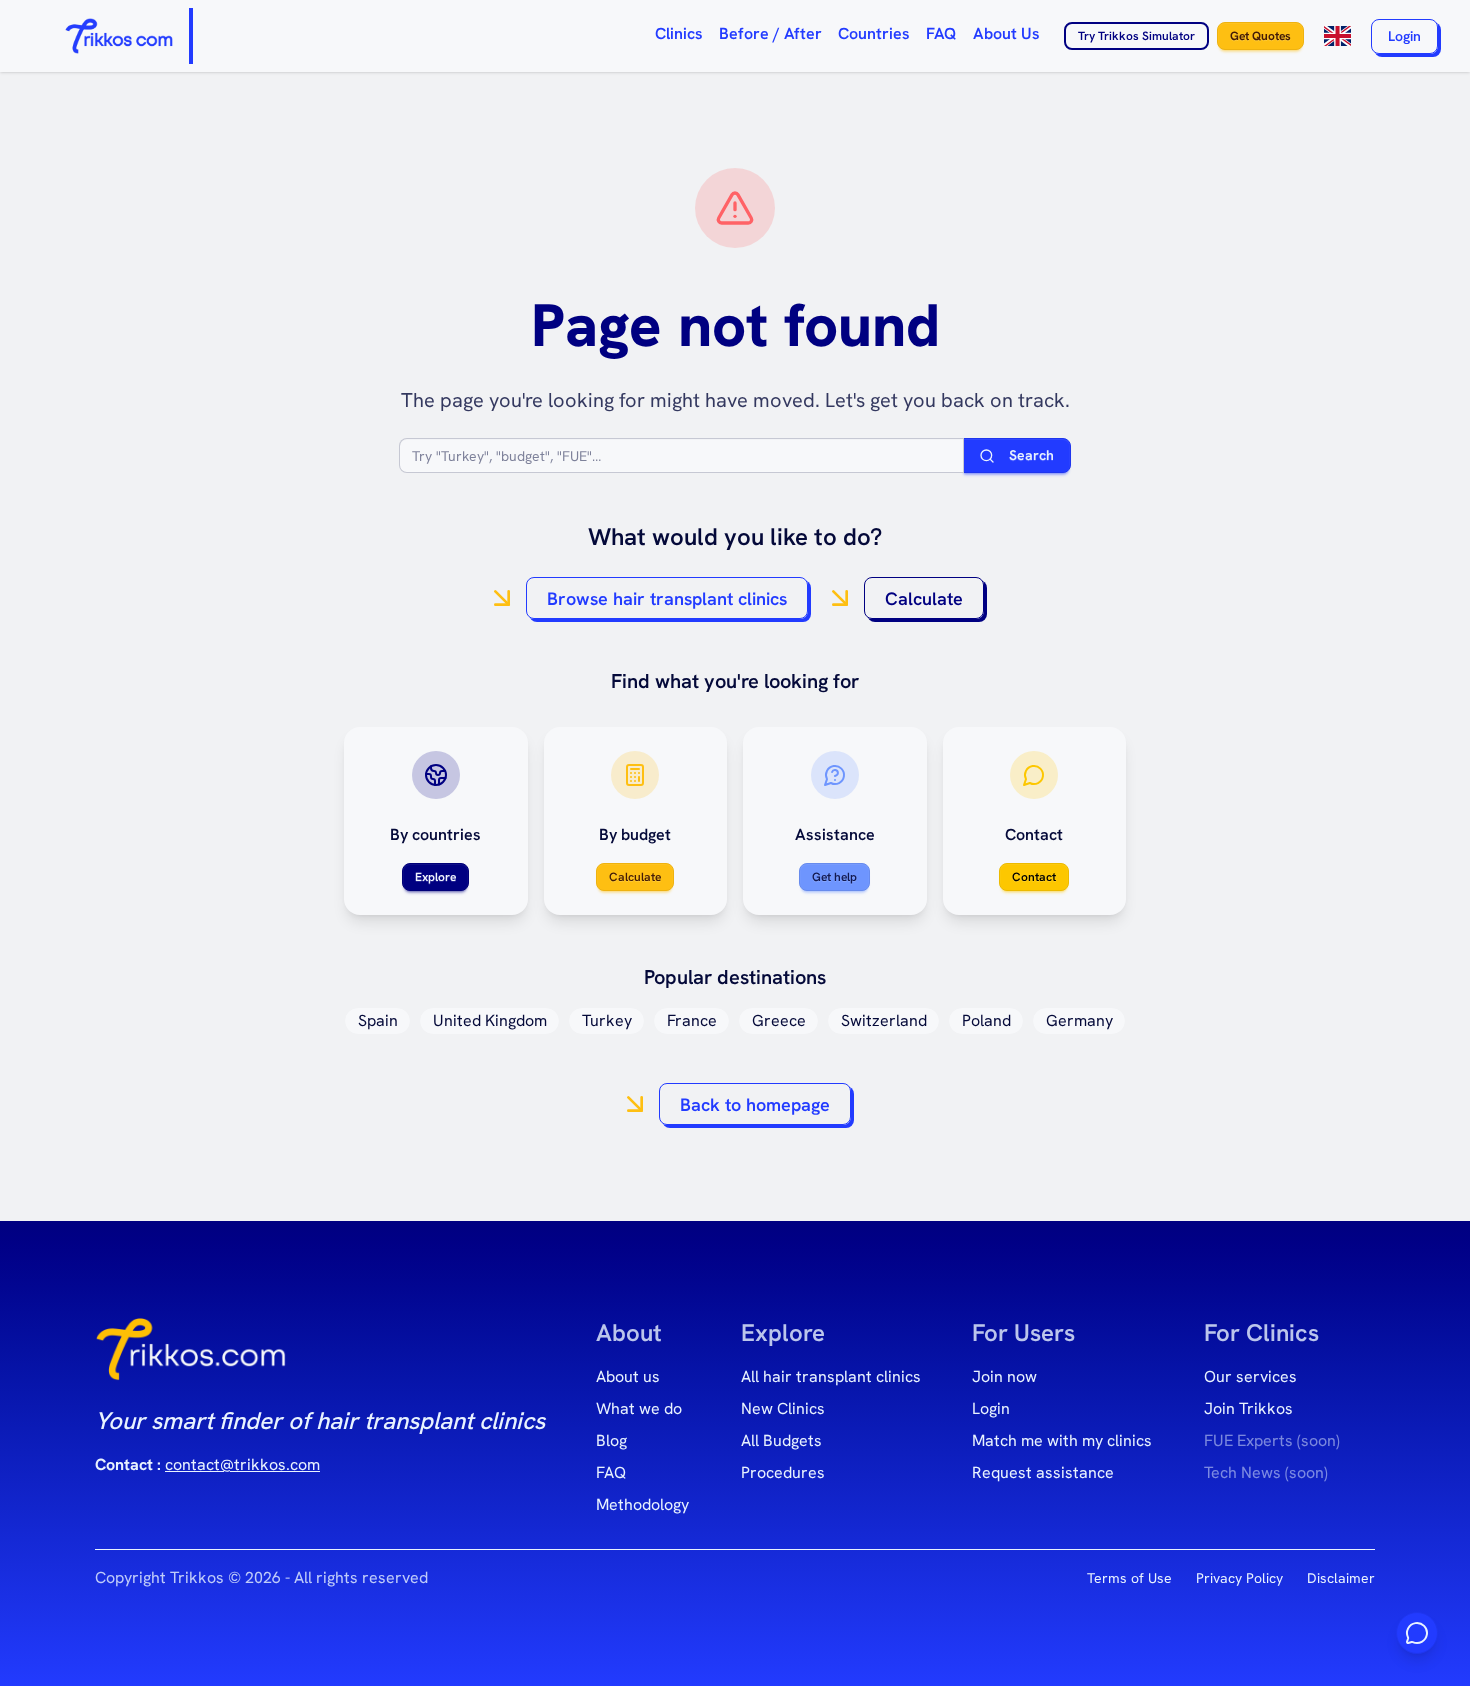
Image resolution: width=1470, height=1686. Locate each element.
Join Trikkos (1248, 1408)
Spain (378, 1020)
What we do (639, 1408)
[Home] (120, 36)
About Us (1006, 33)
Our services (1250, 1376)
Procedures (783, 1472)
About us (628, 1376)
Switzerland (884, 1020)
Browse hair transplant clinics (667, 598)
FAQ (941, 33)
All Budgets (781, 1440)
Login (1404, 36)
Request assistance (1043, 1472)
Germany (1079, 1020)
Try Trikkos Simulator (1136, 36)
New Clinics (783, 1408)
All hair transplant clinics (831, 1376)
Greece (779, 1020)
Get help (834, 877)
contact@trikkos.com (242, 1464)
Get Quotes (1260, 36)
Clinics (679, 33)
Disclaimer (1341, 1578)
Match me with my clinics (1062, 1440)
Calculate (924, 598)
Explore (435, 877)
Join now (1004, 1376)
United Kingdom (490, 1020)
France (692, 1020)
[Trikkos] (191, 1357)
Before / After (770, 33)
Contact (1034, 877)
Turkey (607, 1020)
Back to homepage (755, 1104)
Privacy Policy (1239, 1578)
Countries (874, 33)
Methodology (642, 1504)
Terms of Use (1129, 1578)
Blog (611, 1440)
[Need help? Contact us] (1417, 1633)
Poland (986, 1020)
